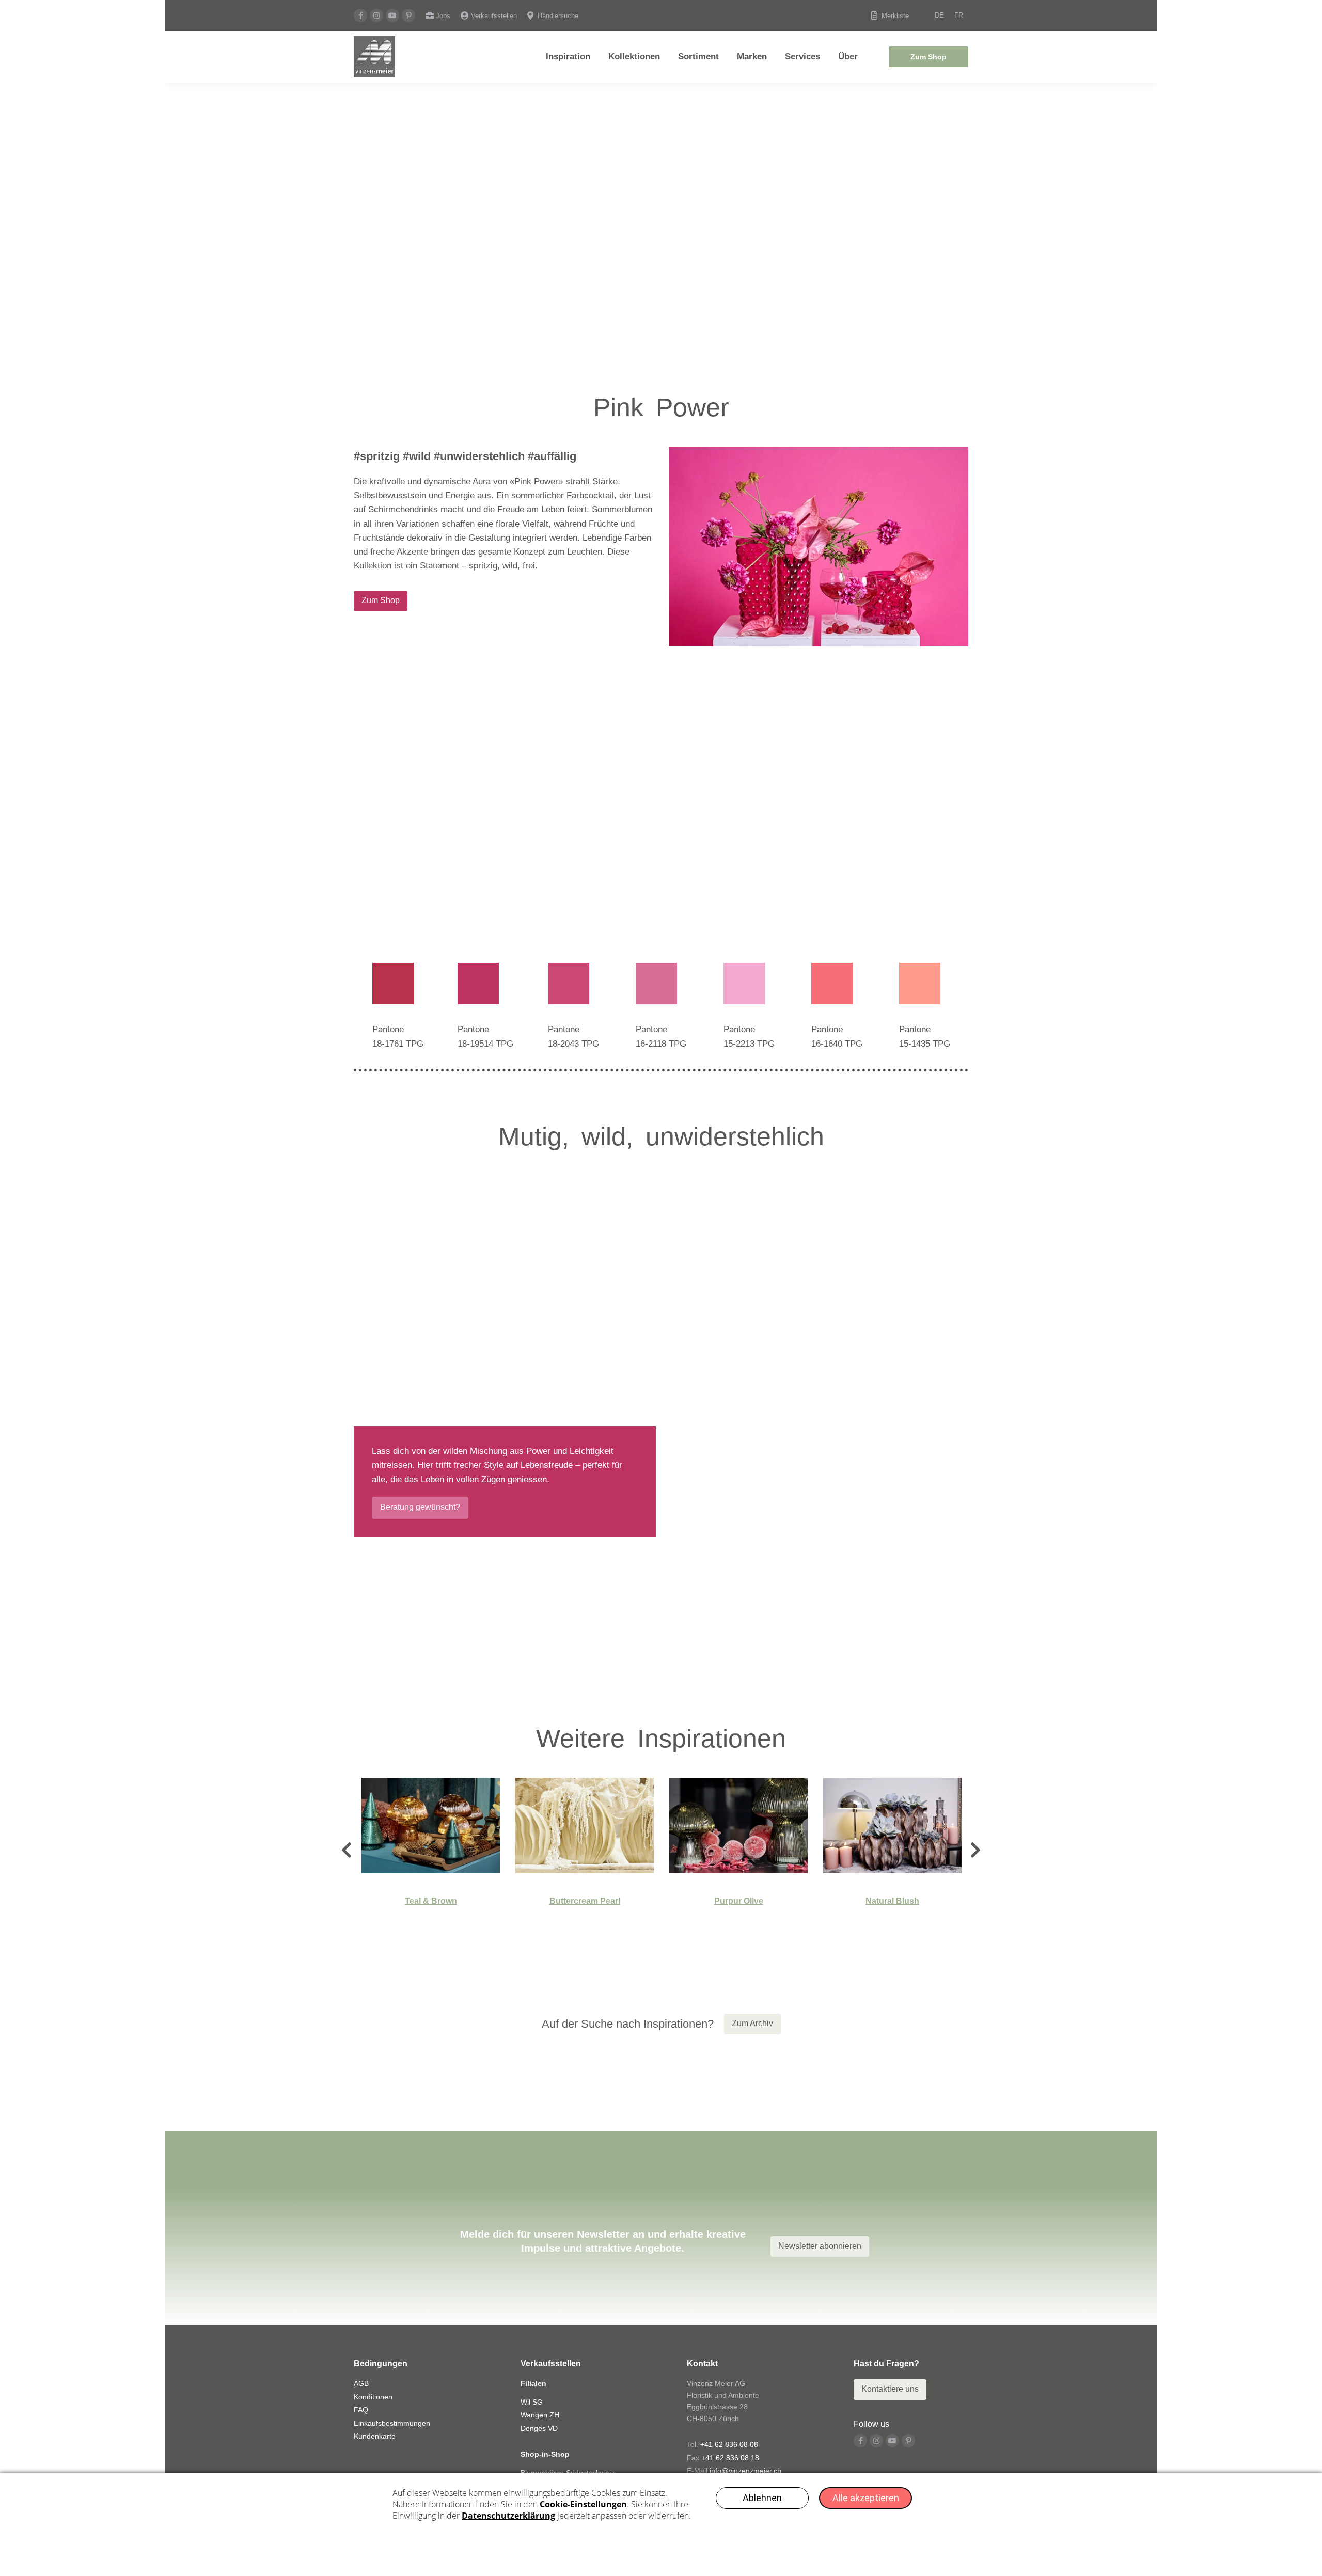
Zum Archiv (752, 2023)
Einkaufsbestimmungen (392, 2423)
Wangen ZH (540, 2415)
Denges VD (539, 2428)
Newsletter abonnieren (820, 2246)
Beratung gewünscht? (420, 1507)
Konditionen (373, 2397)
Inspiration (568, 57)
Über (848, 57)
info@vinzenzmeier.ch (745, 2471)
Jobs (443, 16)
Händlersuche (558, 16)
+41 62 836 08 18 (730, 2458)
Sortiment (698, 57)
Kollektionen (634, 57)
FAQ (361, 2410)
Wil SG (532, 2402)
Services (802, 57)
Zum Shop (928, 57)
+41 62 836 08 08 (729, 2444)
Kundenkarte (375, 2436)
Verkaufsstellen (494, 16)
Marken (752, 57)
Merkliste (895, 16)
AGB (361, 2383)
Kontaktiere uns (890, 2389)
